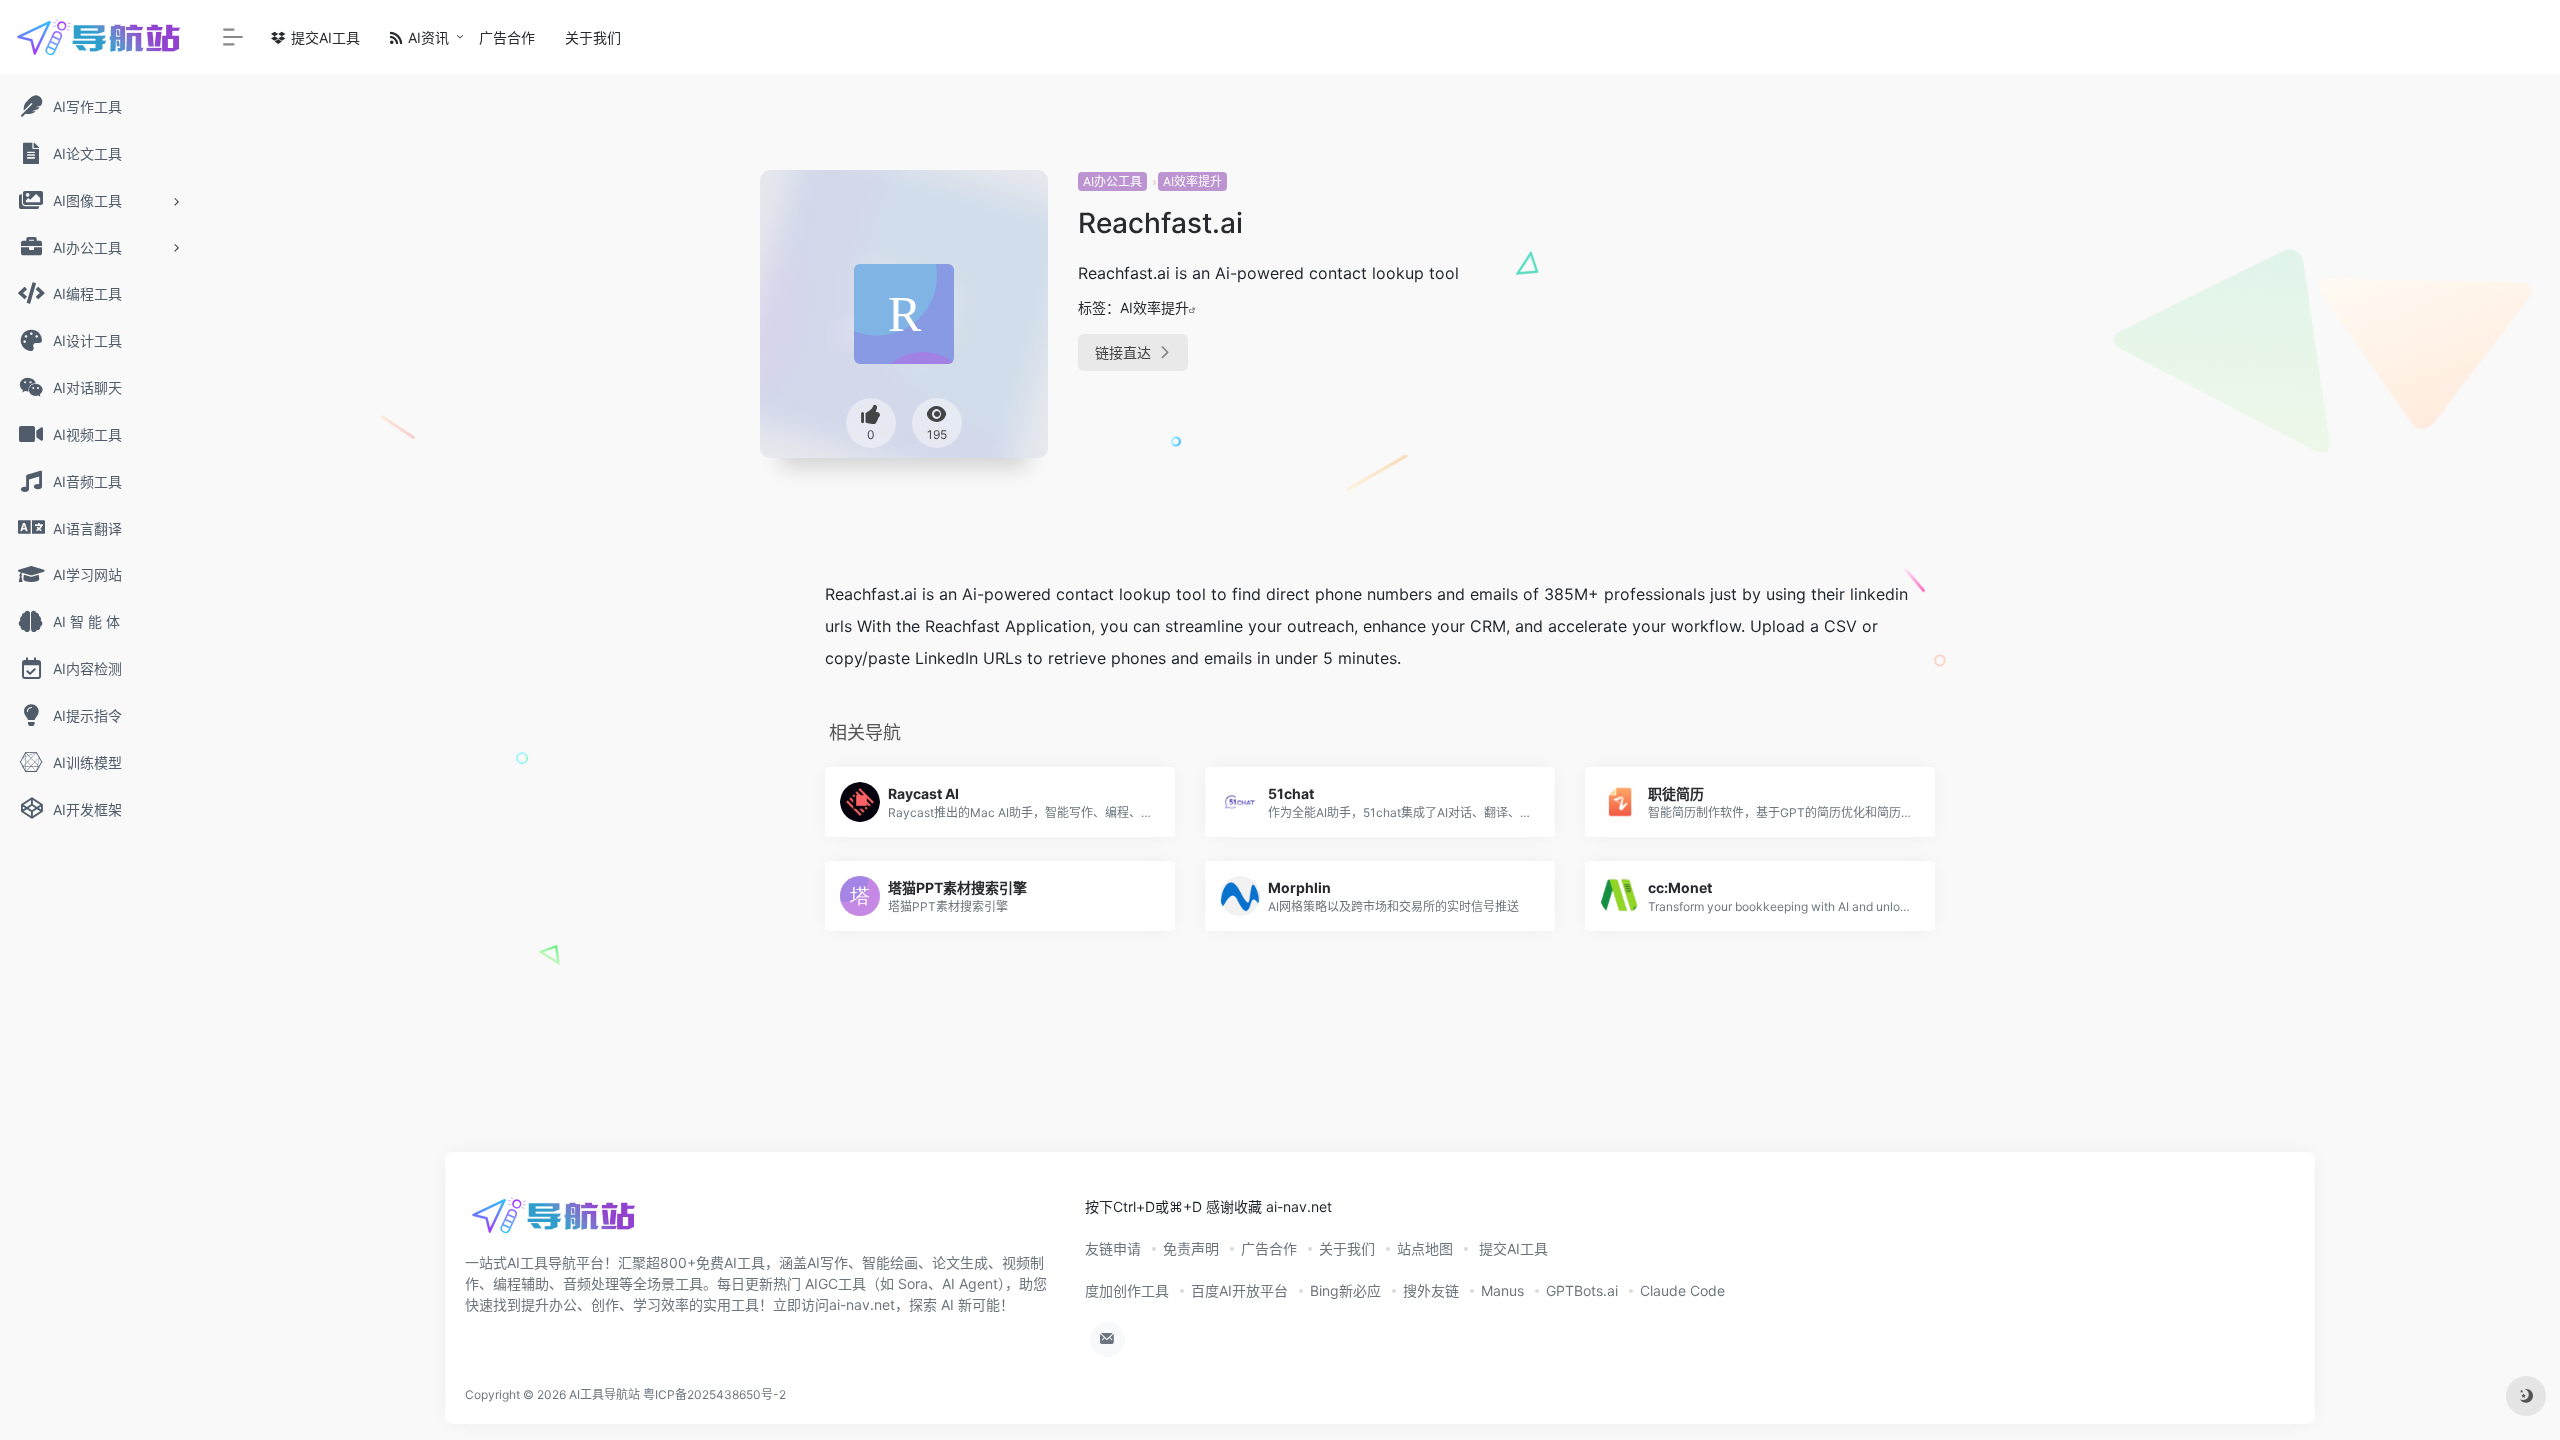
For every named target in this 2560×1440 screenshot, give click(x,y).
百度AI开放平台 (1239, 1290)
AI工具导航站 (604, 1394)
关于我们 (593, 37)
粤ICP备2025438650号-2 (714, 1394)
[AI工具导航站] (555, 1222)
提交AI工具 (323, 37)
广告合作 (507, 37)
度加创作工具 (1127, 1290)
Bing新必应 (1345, 1290)
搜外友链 (1431, 1290)
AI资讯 (426, 37)
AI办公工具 (1112, 181)
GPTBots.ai (1582, 1290)
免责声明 (1191, 1248)
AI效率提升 (1192, 181)
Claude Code (1682, 1290)
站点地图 (1425, 1248)
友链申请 (1113, 1248)
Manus (1502, 1290)
